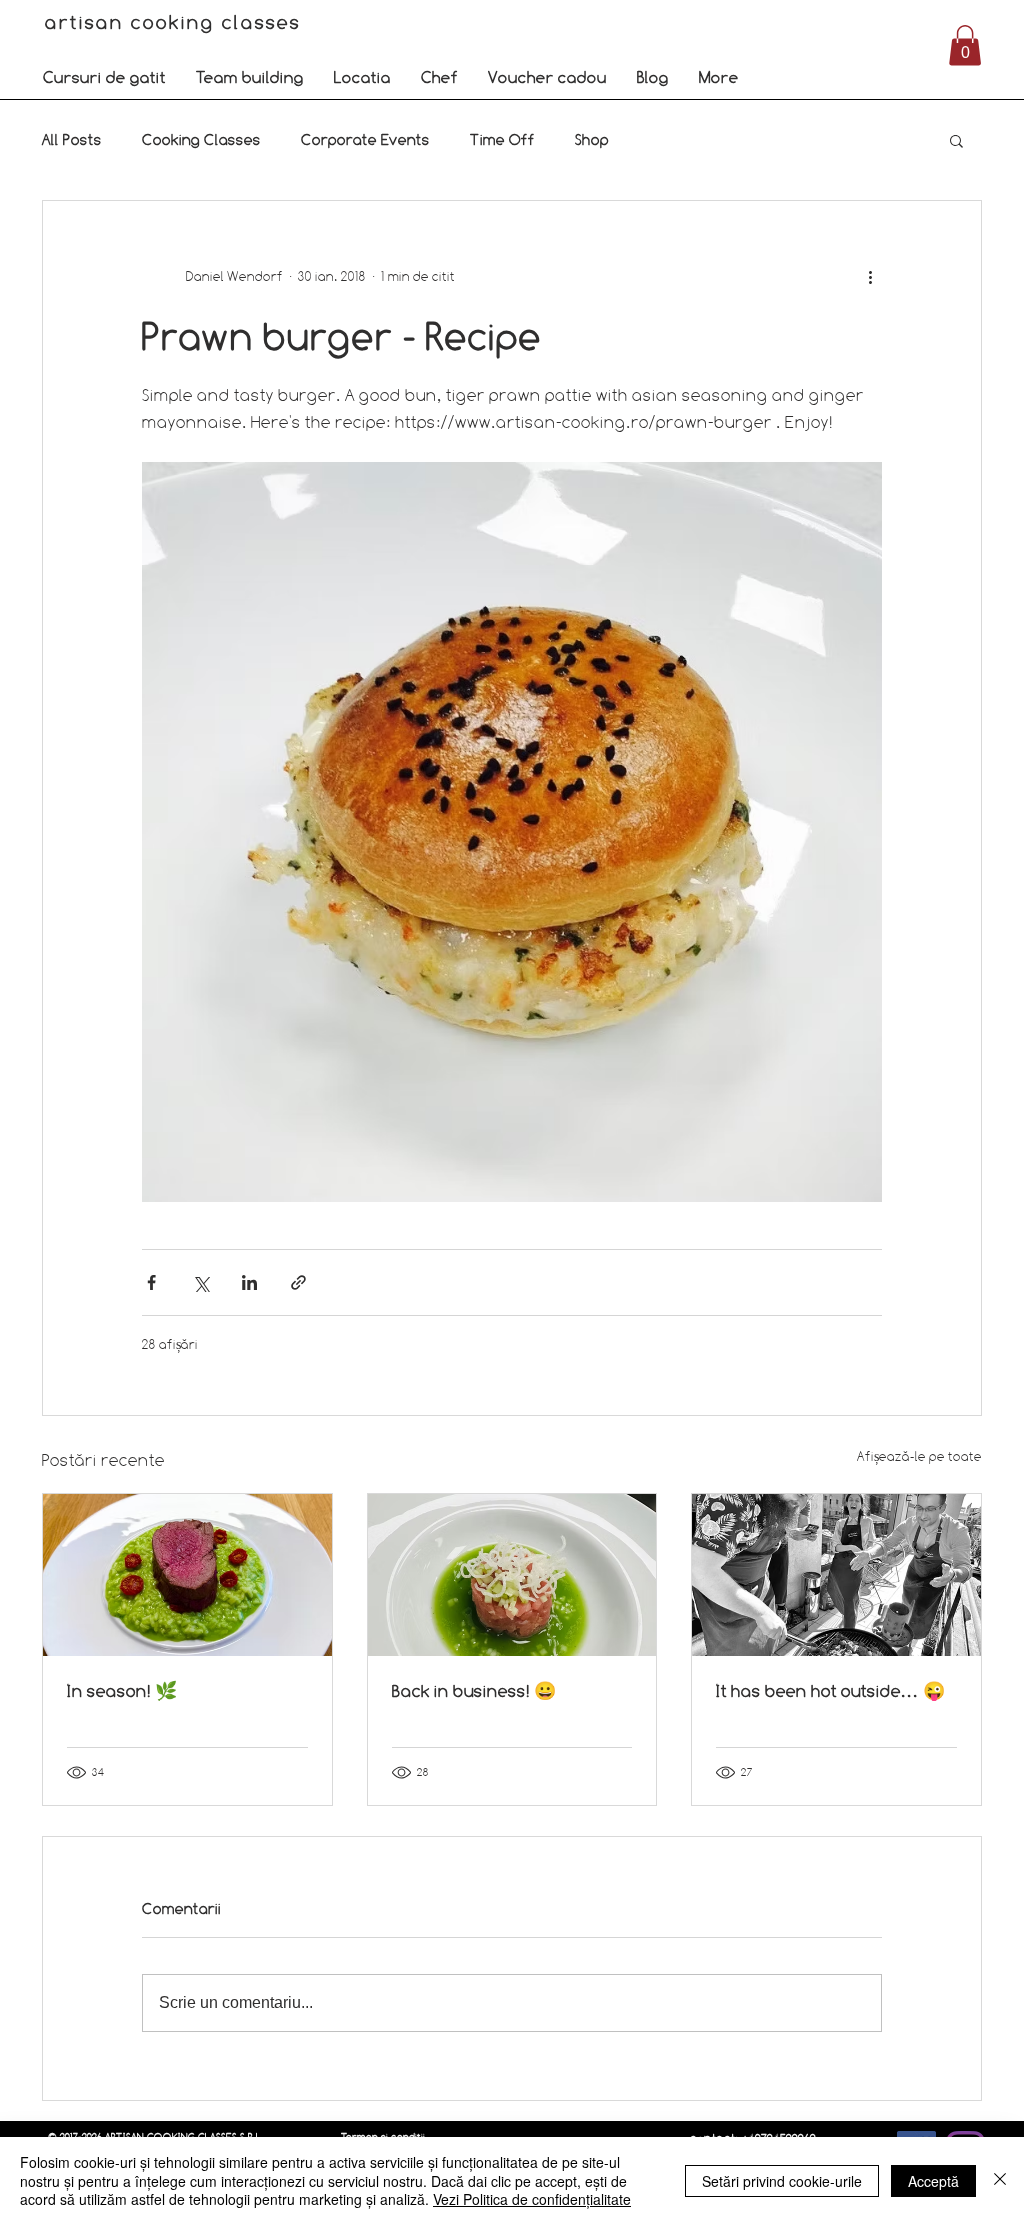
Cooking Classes (201, 139)
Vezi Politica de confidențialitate (532, 2199)
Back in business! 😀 (474, 1690)
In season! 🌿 (122, 1690)
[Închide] (1000, 2180)
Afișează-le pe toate (919, 1456)
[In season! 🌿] (187, 1575)
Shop (592, 139)
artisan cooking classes (176, 22)
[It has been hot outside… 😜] (836, 1575)
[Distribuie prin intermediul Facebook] (151, 1282)
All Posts (72, 139)
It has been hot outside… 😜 (830, 1690)
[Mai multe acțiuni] (870, 277)
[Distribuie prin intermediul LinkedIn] (249, 1282)
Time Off (502, 139)
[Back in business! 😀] (512, 1575)
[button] (104, 77)
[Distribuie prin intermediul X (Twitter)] (200, 1282)
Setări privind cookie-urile (782, 2181)
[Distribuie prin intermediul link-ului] (298, 1282)
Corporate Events (365, 139)
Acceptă (933, 2181)
